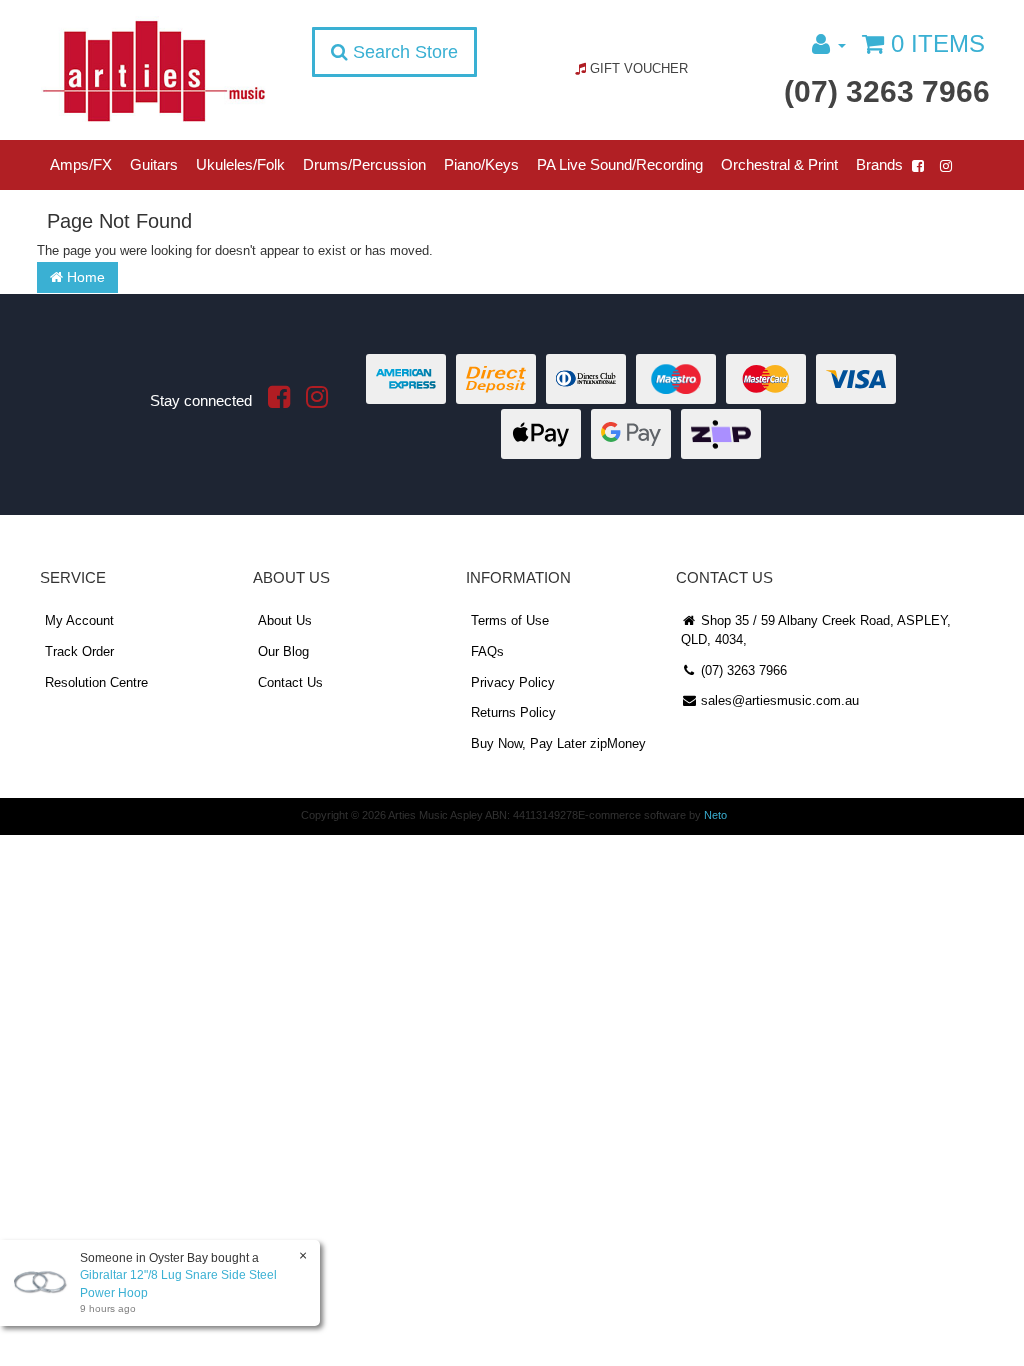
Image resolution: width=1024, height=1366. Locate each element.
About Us (285, 620)
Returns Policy (513, 712)
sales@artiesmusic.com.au (778, 700)
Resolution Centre (96, 682)
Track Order (79, 651)
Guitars (154, 164)
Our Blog (283, 651)
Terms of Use (510, 620)
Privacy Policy (513, 682)
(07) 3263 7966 (887, 91)
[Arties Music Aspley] (153, 70)
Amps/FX (81, 164)
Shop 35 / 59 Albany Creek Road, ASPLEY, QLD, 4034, (816, 630)
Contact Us (290, 682)
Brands (879, 164)
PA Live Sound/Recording (620, 164)
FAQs (487, 651)
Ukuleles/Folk (240, 164)
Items (938, 43)
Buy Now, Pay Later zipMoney (558, 743)
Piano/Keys (481, 164)
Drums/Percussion (364, 164)
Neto (715, 815)
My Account (79, 620)
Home (84, 277)
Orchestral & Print (779, 164)
